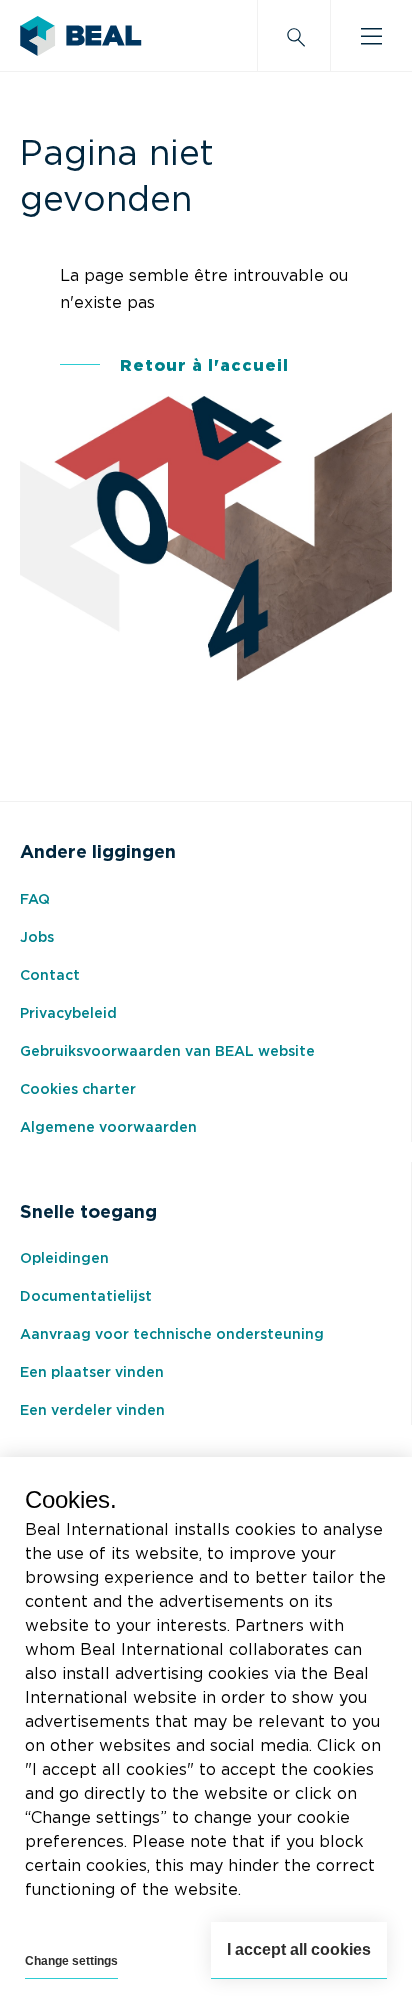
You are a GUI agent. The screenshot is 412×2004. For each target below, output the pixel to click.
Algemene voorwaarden (108, 1128)
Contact (50, 976)
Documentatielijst (86, 1297)
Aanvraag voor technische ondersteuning (172, 1335)
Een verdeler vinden (92, 1411)
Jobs (37, 938)
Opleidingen (64, 1259)
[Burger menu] (371, 36)
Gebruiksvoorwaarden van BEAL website (167, 1052)
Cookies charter (78, 1090)
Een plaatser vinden (92, 1373)
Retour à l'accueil (204, 366)
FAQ (35, 900)
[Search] (294, 36)
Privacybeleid (68, 1014)
